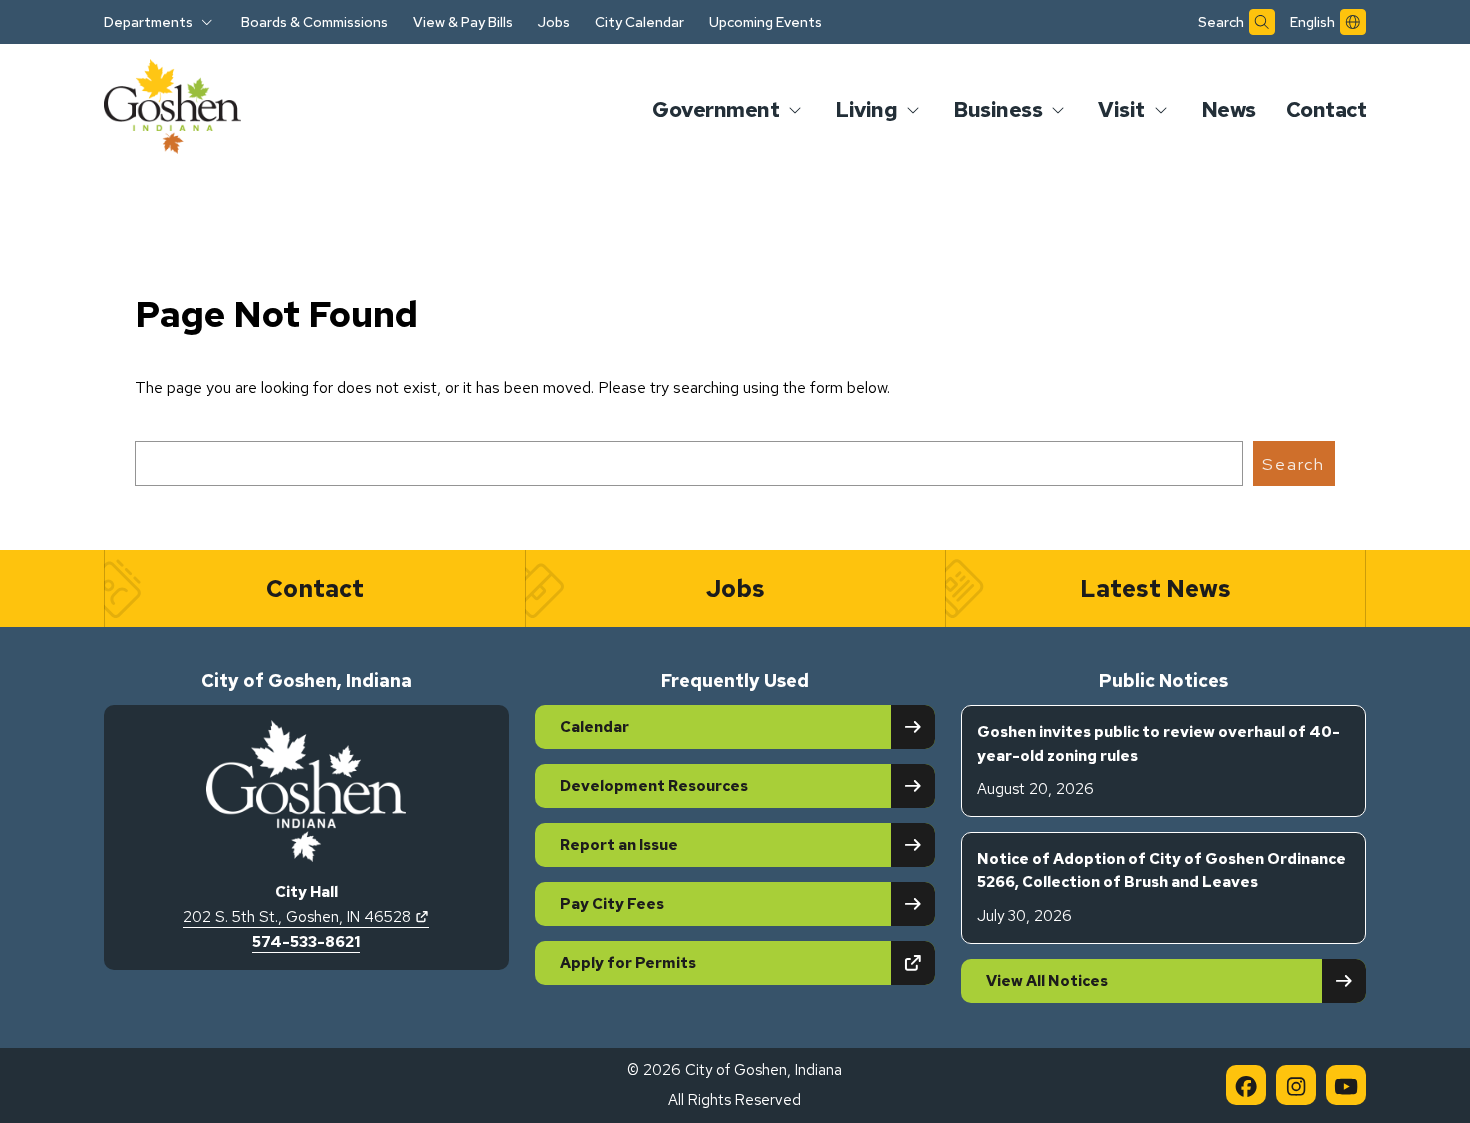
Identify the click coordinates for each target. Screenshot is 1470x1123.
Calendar (594, 727)
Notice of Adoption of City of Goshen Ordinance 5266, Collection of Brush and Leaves (1161, 887)
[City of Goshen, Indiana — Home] (172, 109)
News (1228, 109)
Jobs (554, 22)
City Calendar (639, 22)
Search (1293, 464)
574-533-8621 (306, 942)
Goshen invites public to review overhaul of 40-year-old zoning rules (1158, 760)
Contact (1326, 109)
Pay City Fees (612, 904)
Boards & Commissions (314, 22)
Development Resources (654, 786)
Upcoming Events (765, 22)
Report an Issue (619, 845)
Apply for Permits (697, 962)
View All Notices (1047, 981)
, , (306, 917)
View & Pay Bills (463, 22)
